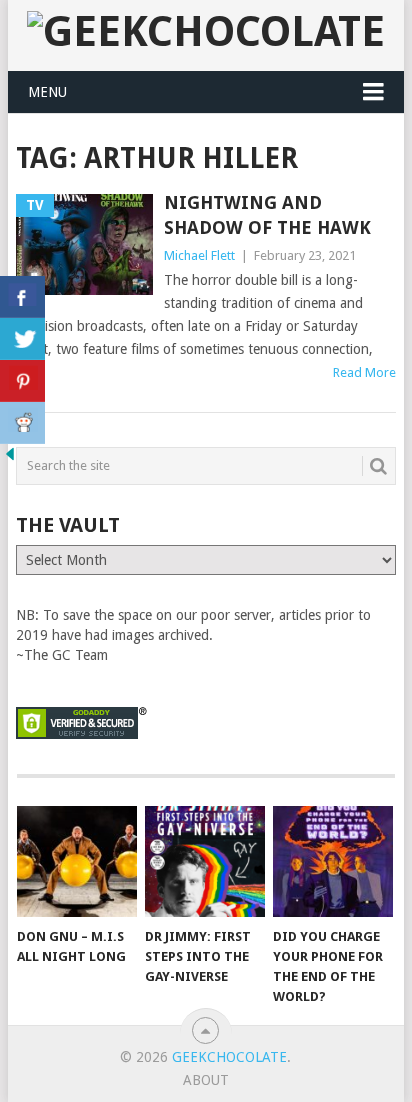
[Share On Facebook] (22, 297)
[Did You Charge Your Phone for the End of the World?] (333, 862)
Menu (47, 92)
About (206, 1080)
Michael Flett (199, 255)
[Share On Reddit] (22, 423)
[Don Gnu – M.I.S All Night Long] (77, 862)
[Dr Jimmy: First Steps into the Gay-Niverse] (205, 862)
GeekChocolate (229, 1057)
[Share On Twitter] (22, 339)
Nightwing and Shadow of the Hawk (267, 215)
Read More (364, 372)
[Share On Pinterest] (22, 381)
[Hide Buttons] (10, 459)
